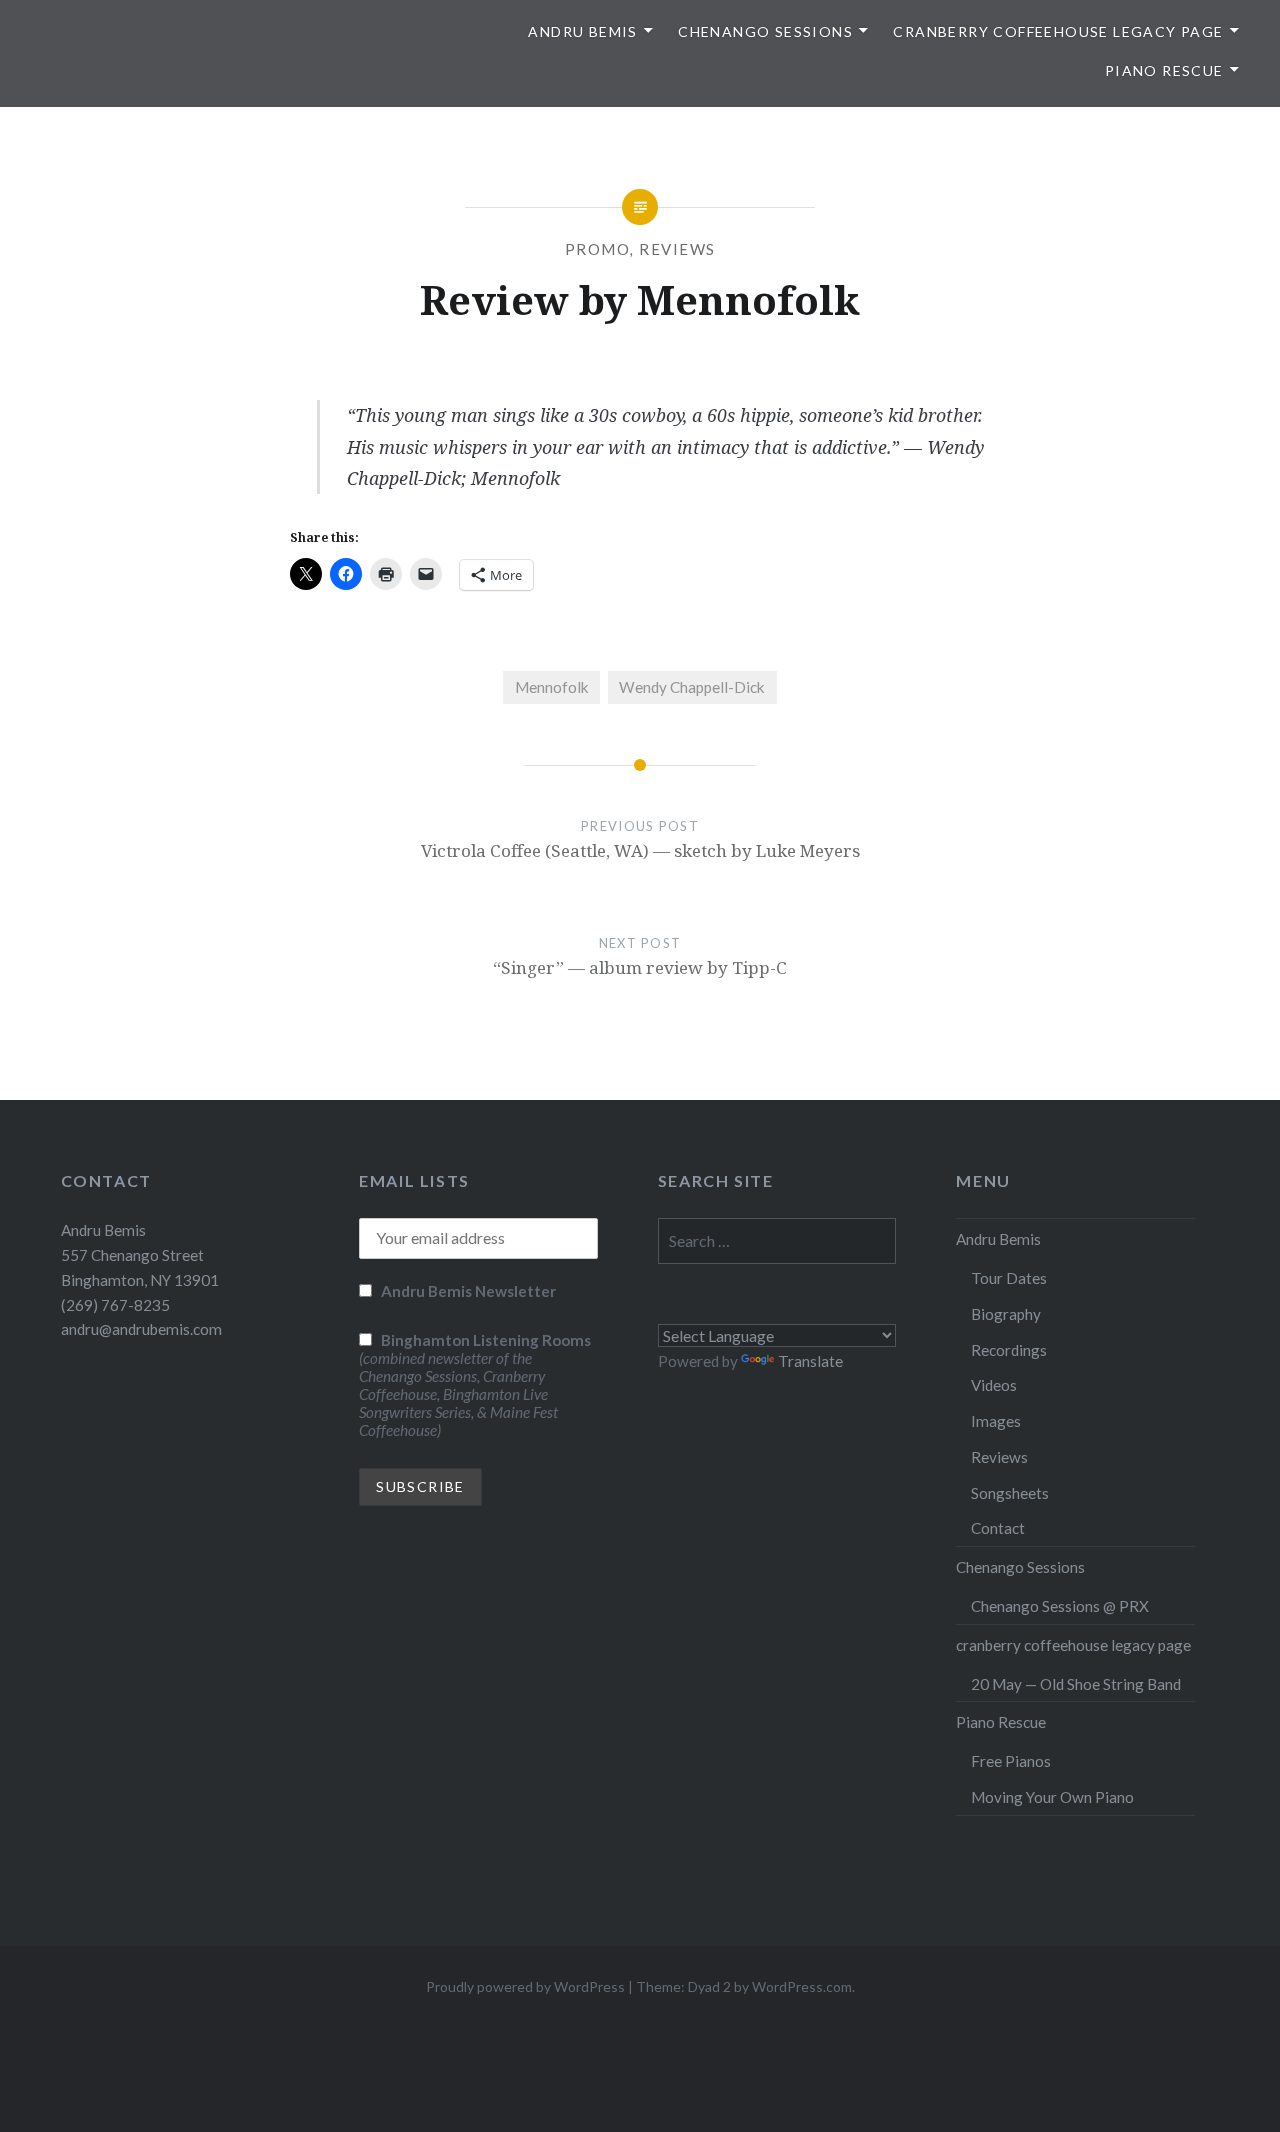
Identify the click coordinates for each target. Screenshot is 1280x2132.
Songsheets (1010, 1493)
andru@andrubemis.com (141, 1329)
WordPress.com (802, 1986)
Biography (1006, 1314)
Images (996, 1421)
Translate (810, 1361)
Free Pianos (1011, 1761)
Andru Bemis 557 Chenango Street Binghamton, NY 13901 (140, 1255)
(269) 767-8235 (115, 1305)
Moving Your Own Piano (1052, 1797)
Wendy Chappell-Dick (692, 687)
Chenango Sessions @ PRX (1060, 1606)
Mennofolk (552, 687)
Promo (598, 249)
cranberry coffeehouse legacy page (1058, 31)
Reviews (677, 249)
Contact (998, 1528)
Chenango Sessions (765, 31)
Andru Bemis (582, 31)
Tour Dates (1009, 1278)
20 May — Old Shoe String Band (1076, 1684)
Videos (994, 1385)
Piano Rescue (1164, 70)
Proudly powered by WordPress (525, 1986)
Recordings (1009, 1350)
